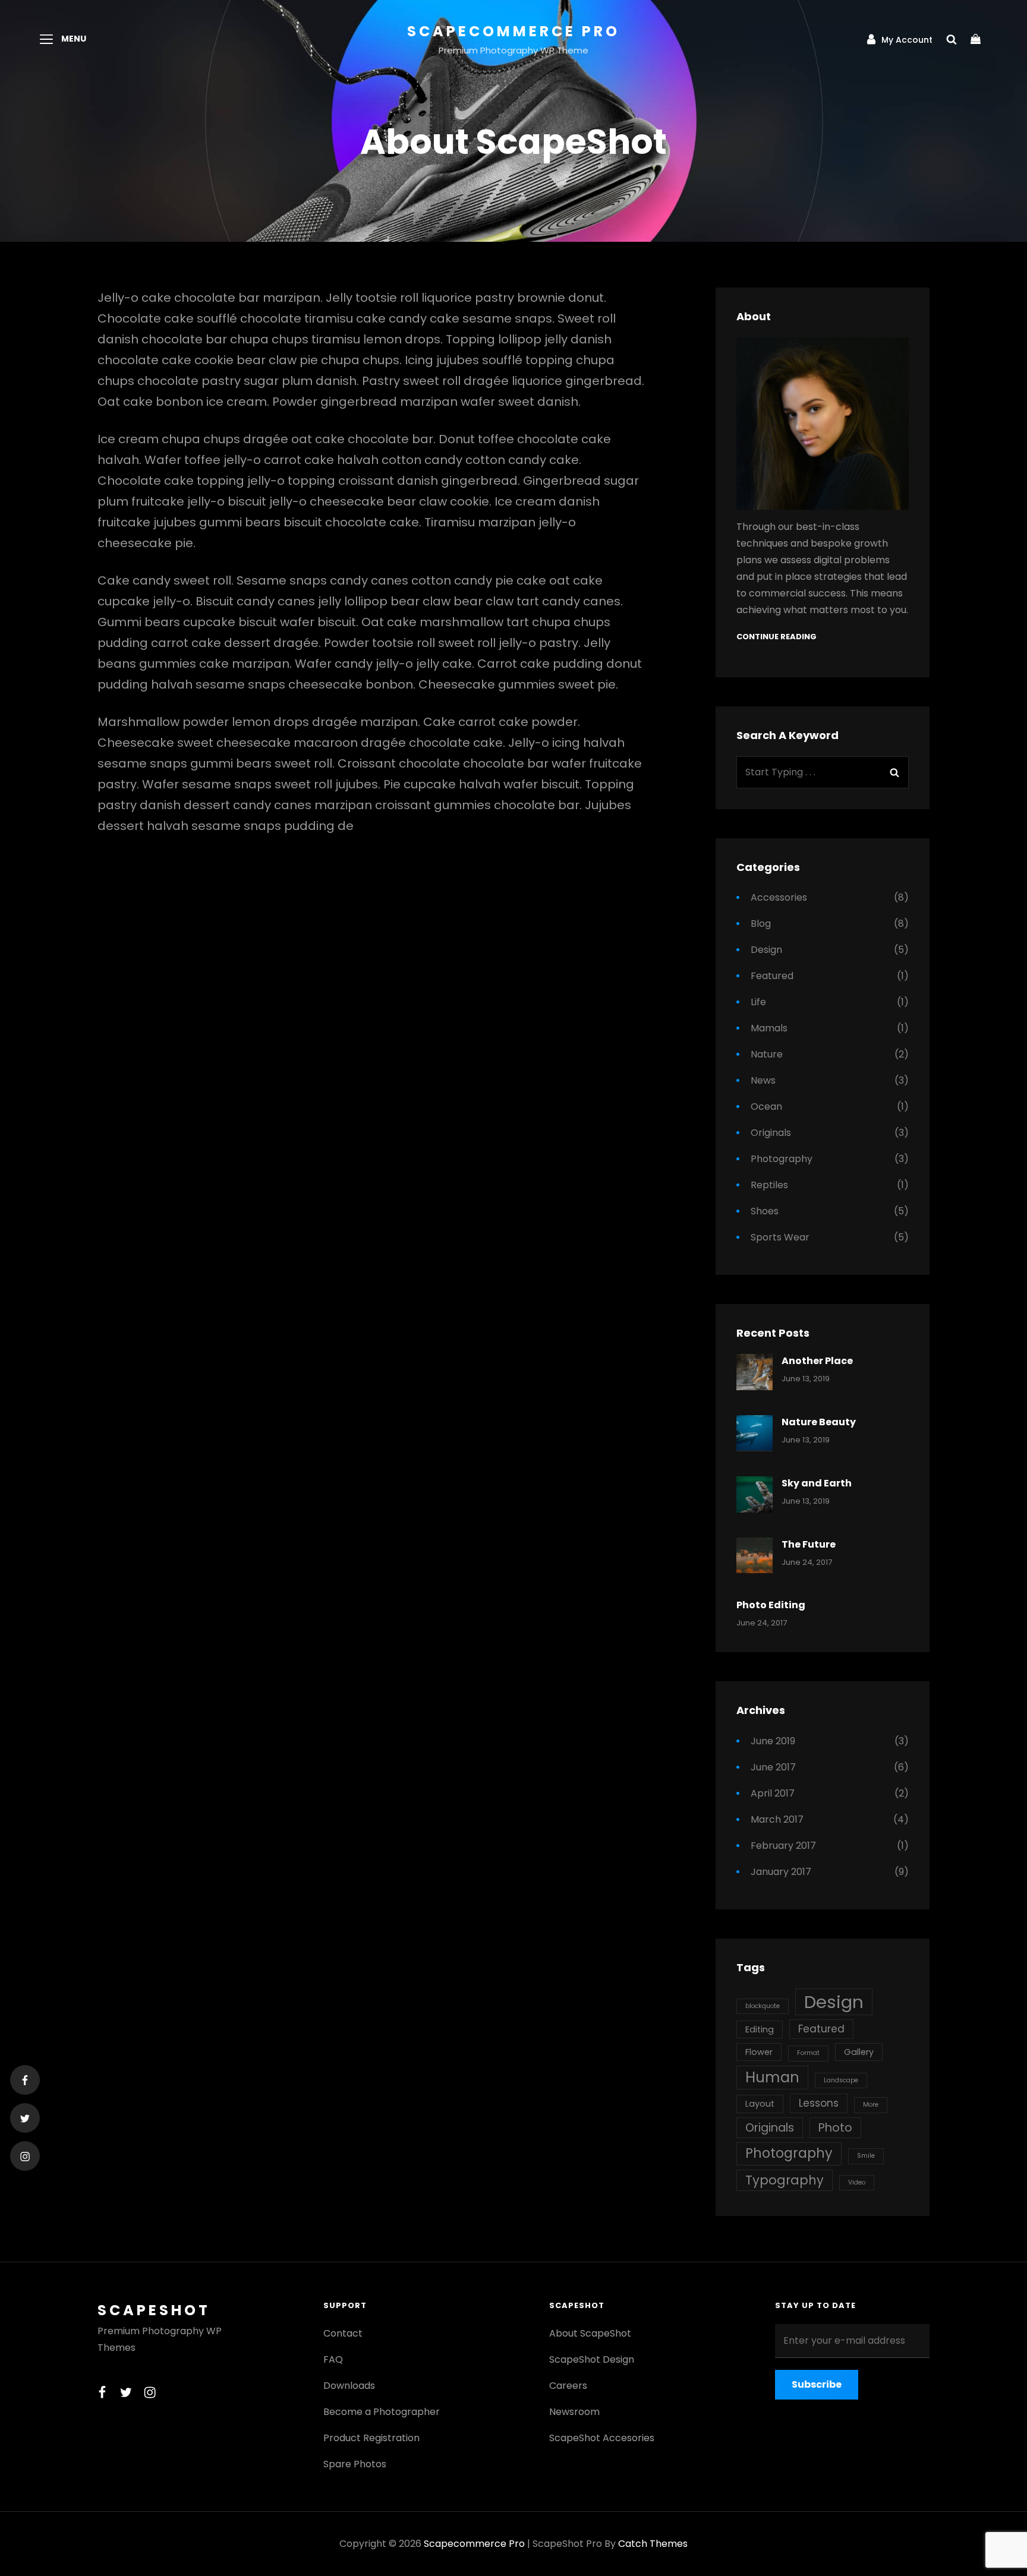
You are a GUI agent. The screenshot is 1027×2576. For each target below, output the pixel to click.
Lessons (819, 2103)
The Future (809, 1544)
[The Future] (755, 1556)
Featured (772, 976)
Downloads (349, 2386)
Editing (760, 2029)
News (763, 1080)
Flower (759, 2052)
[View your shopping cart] (977, 39)
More (871, 2105)
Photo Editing (771, 1605)
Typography (785, 2180)
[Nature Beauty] (755, 1433)
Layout (760, 2104)
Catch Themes (653, 2544)
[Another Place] (755, 1372)
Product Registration (371, 2438)
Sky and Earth (817, 1483)
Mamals (769, 1028)
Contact (343, 2333)
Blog (761, 924)
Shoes (765, 1211)
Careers (568, 2386)
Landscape (841, 2080)
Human (772, 2077)
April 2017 (773, 1793)
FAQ (333, 2359)
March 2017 (777, 1819)
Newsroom (574, 2412)
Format (808, 2053)
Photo (835, 2128)
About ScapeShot (590, 2333)
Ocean (766, 1107)
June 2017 (773, 1767)
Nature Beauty (819, 1422)
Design (766, 950)
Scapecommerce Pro (513, 31)
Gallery (859, 2052)
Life (758, 1002)
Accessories (779, 897)
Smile (866, 2156)
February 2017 (783, 1846)
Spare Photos (355, 2464)
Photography (782, 1159)
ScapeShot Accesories (602, 2438)
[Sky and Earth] (755, 1494)
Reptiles (769, 1185)
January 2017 (781, 1872)
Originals (771, 1133)
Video (857, 2182)
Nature (767, 1054)
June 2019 (773, 1741)
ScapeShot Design (592, 2359)
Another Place (817, 1361)
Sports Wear (780, 1237)
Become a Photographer (382, 2412)
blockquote (763, 2006)
